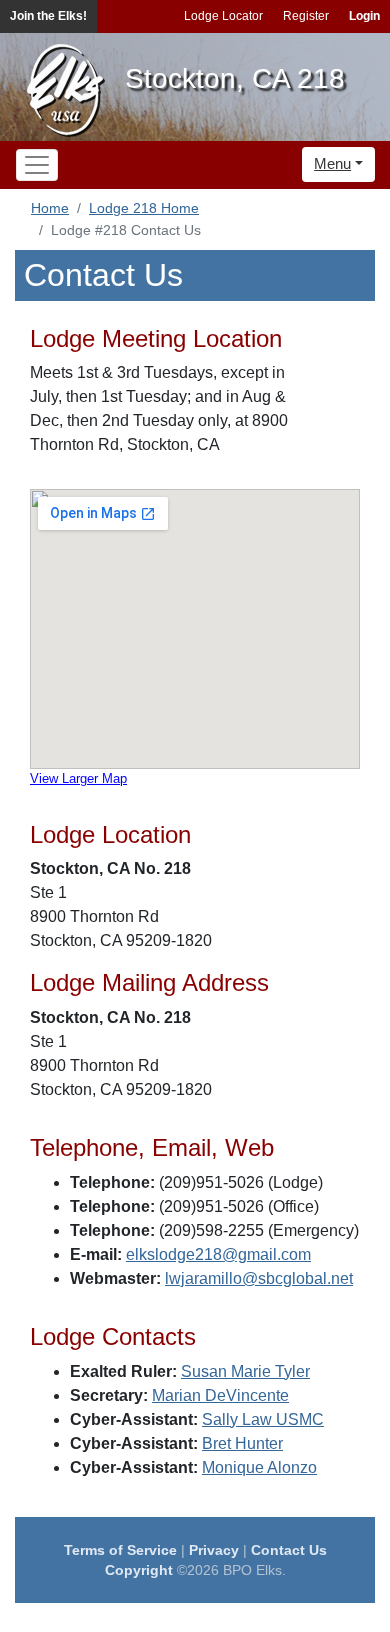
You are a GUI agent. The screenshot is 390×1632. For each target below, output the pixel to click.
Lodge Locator (223, 16)
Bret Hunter (242, 1443)
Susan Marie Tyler (245, 1371)
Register (306, 16)
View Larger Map (78, 778)
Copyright (139, 1570)
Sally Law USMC (263, 1419)
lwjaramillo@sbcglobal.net (259, 1278)
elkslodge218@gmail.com (218, 1254)
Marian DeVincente (220, 1395)
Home (50, 208)
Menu (332, 163)
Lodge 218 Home (144, 208)
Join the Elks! (48, 16)
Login (364, 16)
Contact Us (289, 1550)
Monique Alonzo (259, 1467)
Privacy (214, 1550)
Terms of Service (120, 1550)
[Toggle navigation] (37, 165)
